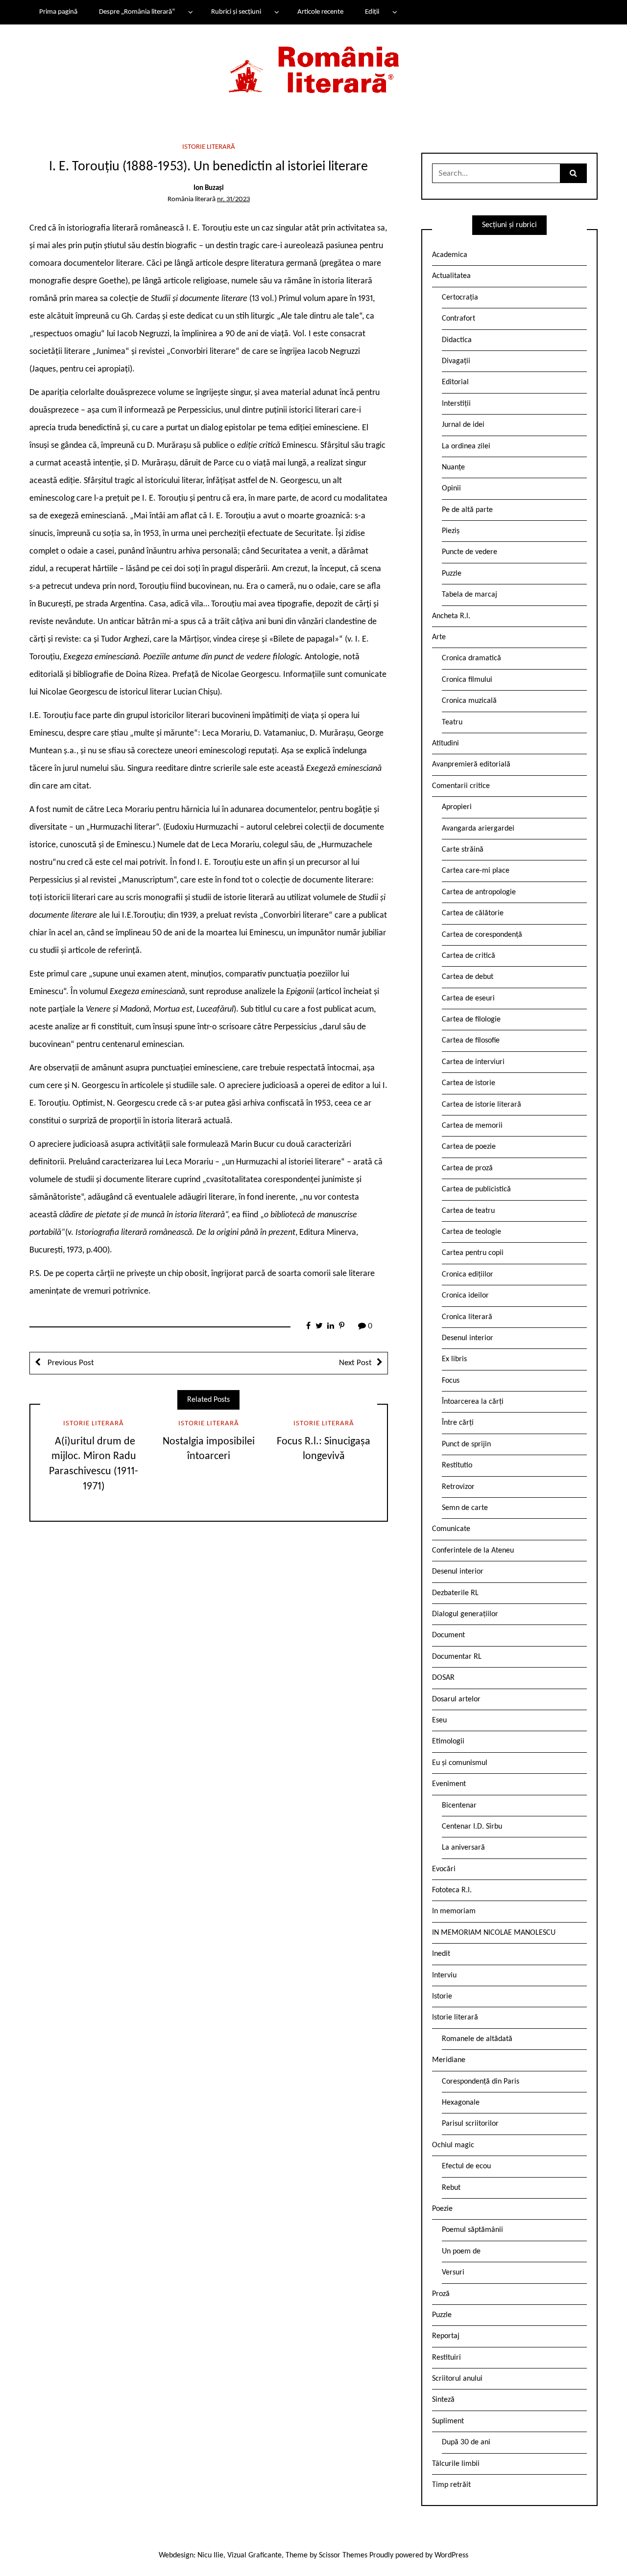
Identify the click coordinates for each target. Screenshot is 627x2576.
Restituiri (446, 2358)
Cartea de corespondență (482, 935)
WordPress (451, 2555)
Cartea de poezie (469, 1147)
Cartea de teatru (468, 1211)
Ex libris (454, 1359)
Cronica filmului (467, 680)
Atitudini (446, 743)
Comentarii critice (461, 786)
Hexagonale (461, 2103)
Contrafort (458, 319)
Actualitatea (451, 276)
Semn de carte (465, 1508)
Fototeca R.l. (452, 1890)
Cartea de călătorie (473, 913)
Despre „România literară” (137, 12)
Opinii (451, 488)
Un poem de (461, 2251)
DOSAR (443, 1678)
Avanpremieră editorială (471, 765)
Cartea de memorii (472, 1126)
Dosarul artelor (456, 1699)
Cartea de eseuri (468, 998)
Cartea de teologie (471, 1232)
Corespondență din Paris (481, 2082)
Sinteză (443, 2400)
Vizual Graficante (254, 2555)
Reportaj (446, 2336)
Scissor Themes (343, 2555)
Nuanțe (453, 467)
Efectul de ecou (466, 2166)
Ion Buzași (209, 188)
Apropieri (457, 807)
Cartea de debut (468, 977)
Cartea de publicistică (476, 1189)
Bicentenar (459, 1806)
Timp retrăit (451, 2485)
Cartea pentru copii (473, 1253)
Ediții (372, 12)
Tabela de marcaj (470, 595)
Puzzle (452, 574)
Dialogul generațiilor (465, 1614)
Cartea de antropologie (479, 892)
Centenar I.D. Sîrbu (472, 1827)
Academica (450, 255)
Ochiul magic (453, 2145)
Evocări (444, 1869)
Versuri (453, 2273)
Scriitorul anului (457, 2379)
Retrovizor (458, 1487)
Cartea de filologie (471, 1020)
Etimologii (448, 1741)
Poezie (442, 2209)
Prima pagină (58, 12)
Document (448, 1635)
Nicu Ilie (210, 2555)
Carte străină (463, 850)
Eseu (439, 1720)
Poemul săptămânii (472, 2230)
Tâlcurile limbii (456, 2464)
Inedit (441, 1954)
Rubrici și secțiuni (236, 12)
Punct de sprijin (466, 1444)
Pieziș (451, 531)
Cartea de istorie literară (482, 1105)
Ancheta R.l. (451, 616)
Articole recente (320, 12)
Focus (451, 1381)
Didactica (457, 340)
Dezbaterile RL (455, 1593)
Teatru (452, 722)
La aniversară (463, 1848)
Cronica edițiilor (468, 1275)
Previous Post (70, 1363)
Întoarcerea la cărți (473, 1402)
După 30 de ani (466, 2442)
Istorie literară (209, 147)
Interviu (444, 1975)
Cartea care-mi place (476, 871)
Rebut (451, 2188)
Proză (441, 2294)
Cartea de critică (469, 956)
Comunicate (451, 1529)
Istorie (442, 1996)
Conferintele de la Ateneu (473, 1551)
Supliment (448, 2421)
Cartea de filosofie (471, 1041)
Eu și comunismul (460, 1763)
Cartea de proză (467, 1168)
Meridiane (449, 2060)
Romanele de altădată (477, 2039)
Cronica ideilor (465, 1296)
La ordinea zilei (466, 446)
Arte (439, 637)
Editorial (455, 382)
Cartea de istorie (469, 1083)
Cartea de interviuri (473, 1062)
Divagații (456, 361)
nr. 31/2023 (233, 199)
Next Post (355, 1363)
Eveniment (449, 1784)
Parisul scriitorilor (470, 2124)
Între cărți (458, 1423)
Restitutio (457, 1465)
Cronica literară (467, 1317)
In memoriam (454, 1911)
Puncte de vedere (470, 552)
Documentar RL (457, 1657)
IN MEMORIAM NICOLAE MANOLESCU (494, 1933)
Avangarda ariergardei (478, 829)
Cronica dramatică (471, 658)
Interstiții (456, 404)
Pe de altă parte (467, 510)
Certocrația (460, 298)
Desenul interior (468, 1338)
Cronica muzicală (469, 701)
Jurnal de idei (463, 425)
